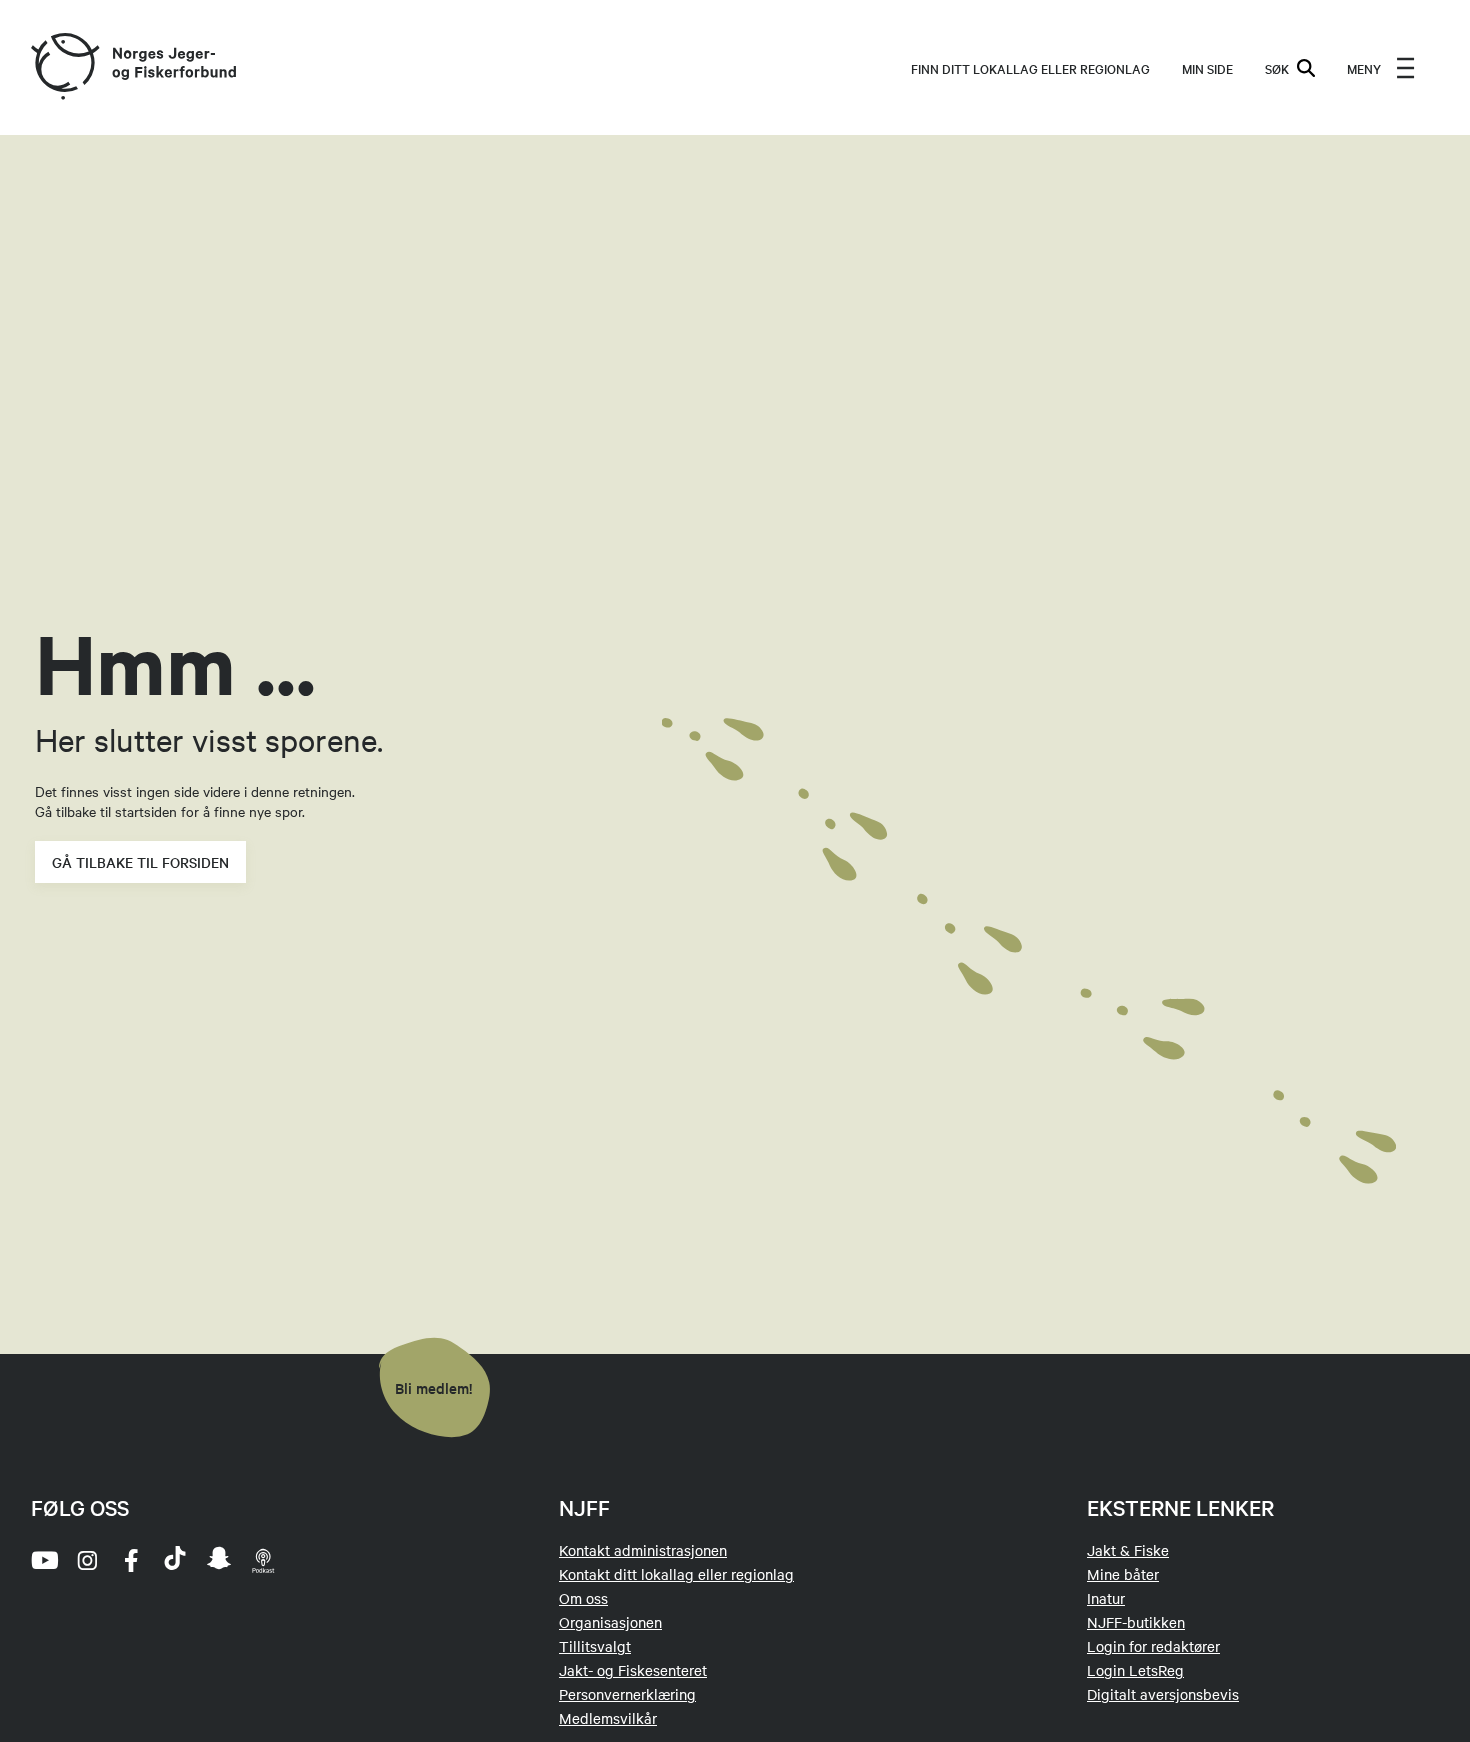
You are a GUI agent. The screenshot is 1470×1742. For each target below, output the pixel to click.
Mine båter (1123, 1574)
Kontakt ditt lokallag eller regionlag (676, 1574)
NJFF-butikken (1136, 1622)
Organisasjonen (610, 1622)
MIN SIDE (1207, 68)
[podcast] (263, 1560)
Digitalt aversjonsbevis (1163, 1694)
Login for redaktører (1153, 1646)
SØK (1277, 68)
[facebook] (131, 1560)
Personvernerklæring (627, 1694)
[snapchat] (219, 1560)
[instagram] (87, 1560)
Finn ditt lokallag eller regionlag (1030, 68)
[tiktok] (175, 1560)
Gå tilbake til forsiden (140, 862)
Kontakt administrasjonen (643, 1550)
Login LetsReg (1135, 1670)
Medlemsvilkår (608, 1718)
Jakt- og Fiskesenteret (633, 1670)
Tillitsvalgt (595, 1646)
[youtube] (43, 1560)
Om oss (583, 1598)
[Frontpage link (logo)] (64, 67)
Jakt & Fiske (1128, 1550)
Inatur (1106, 1598)
